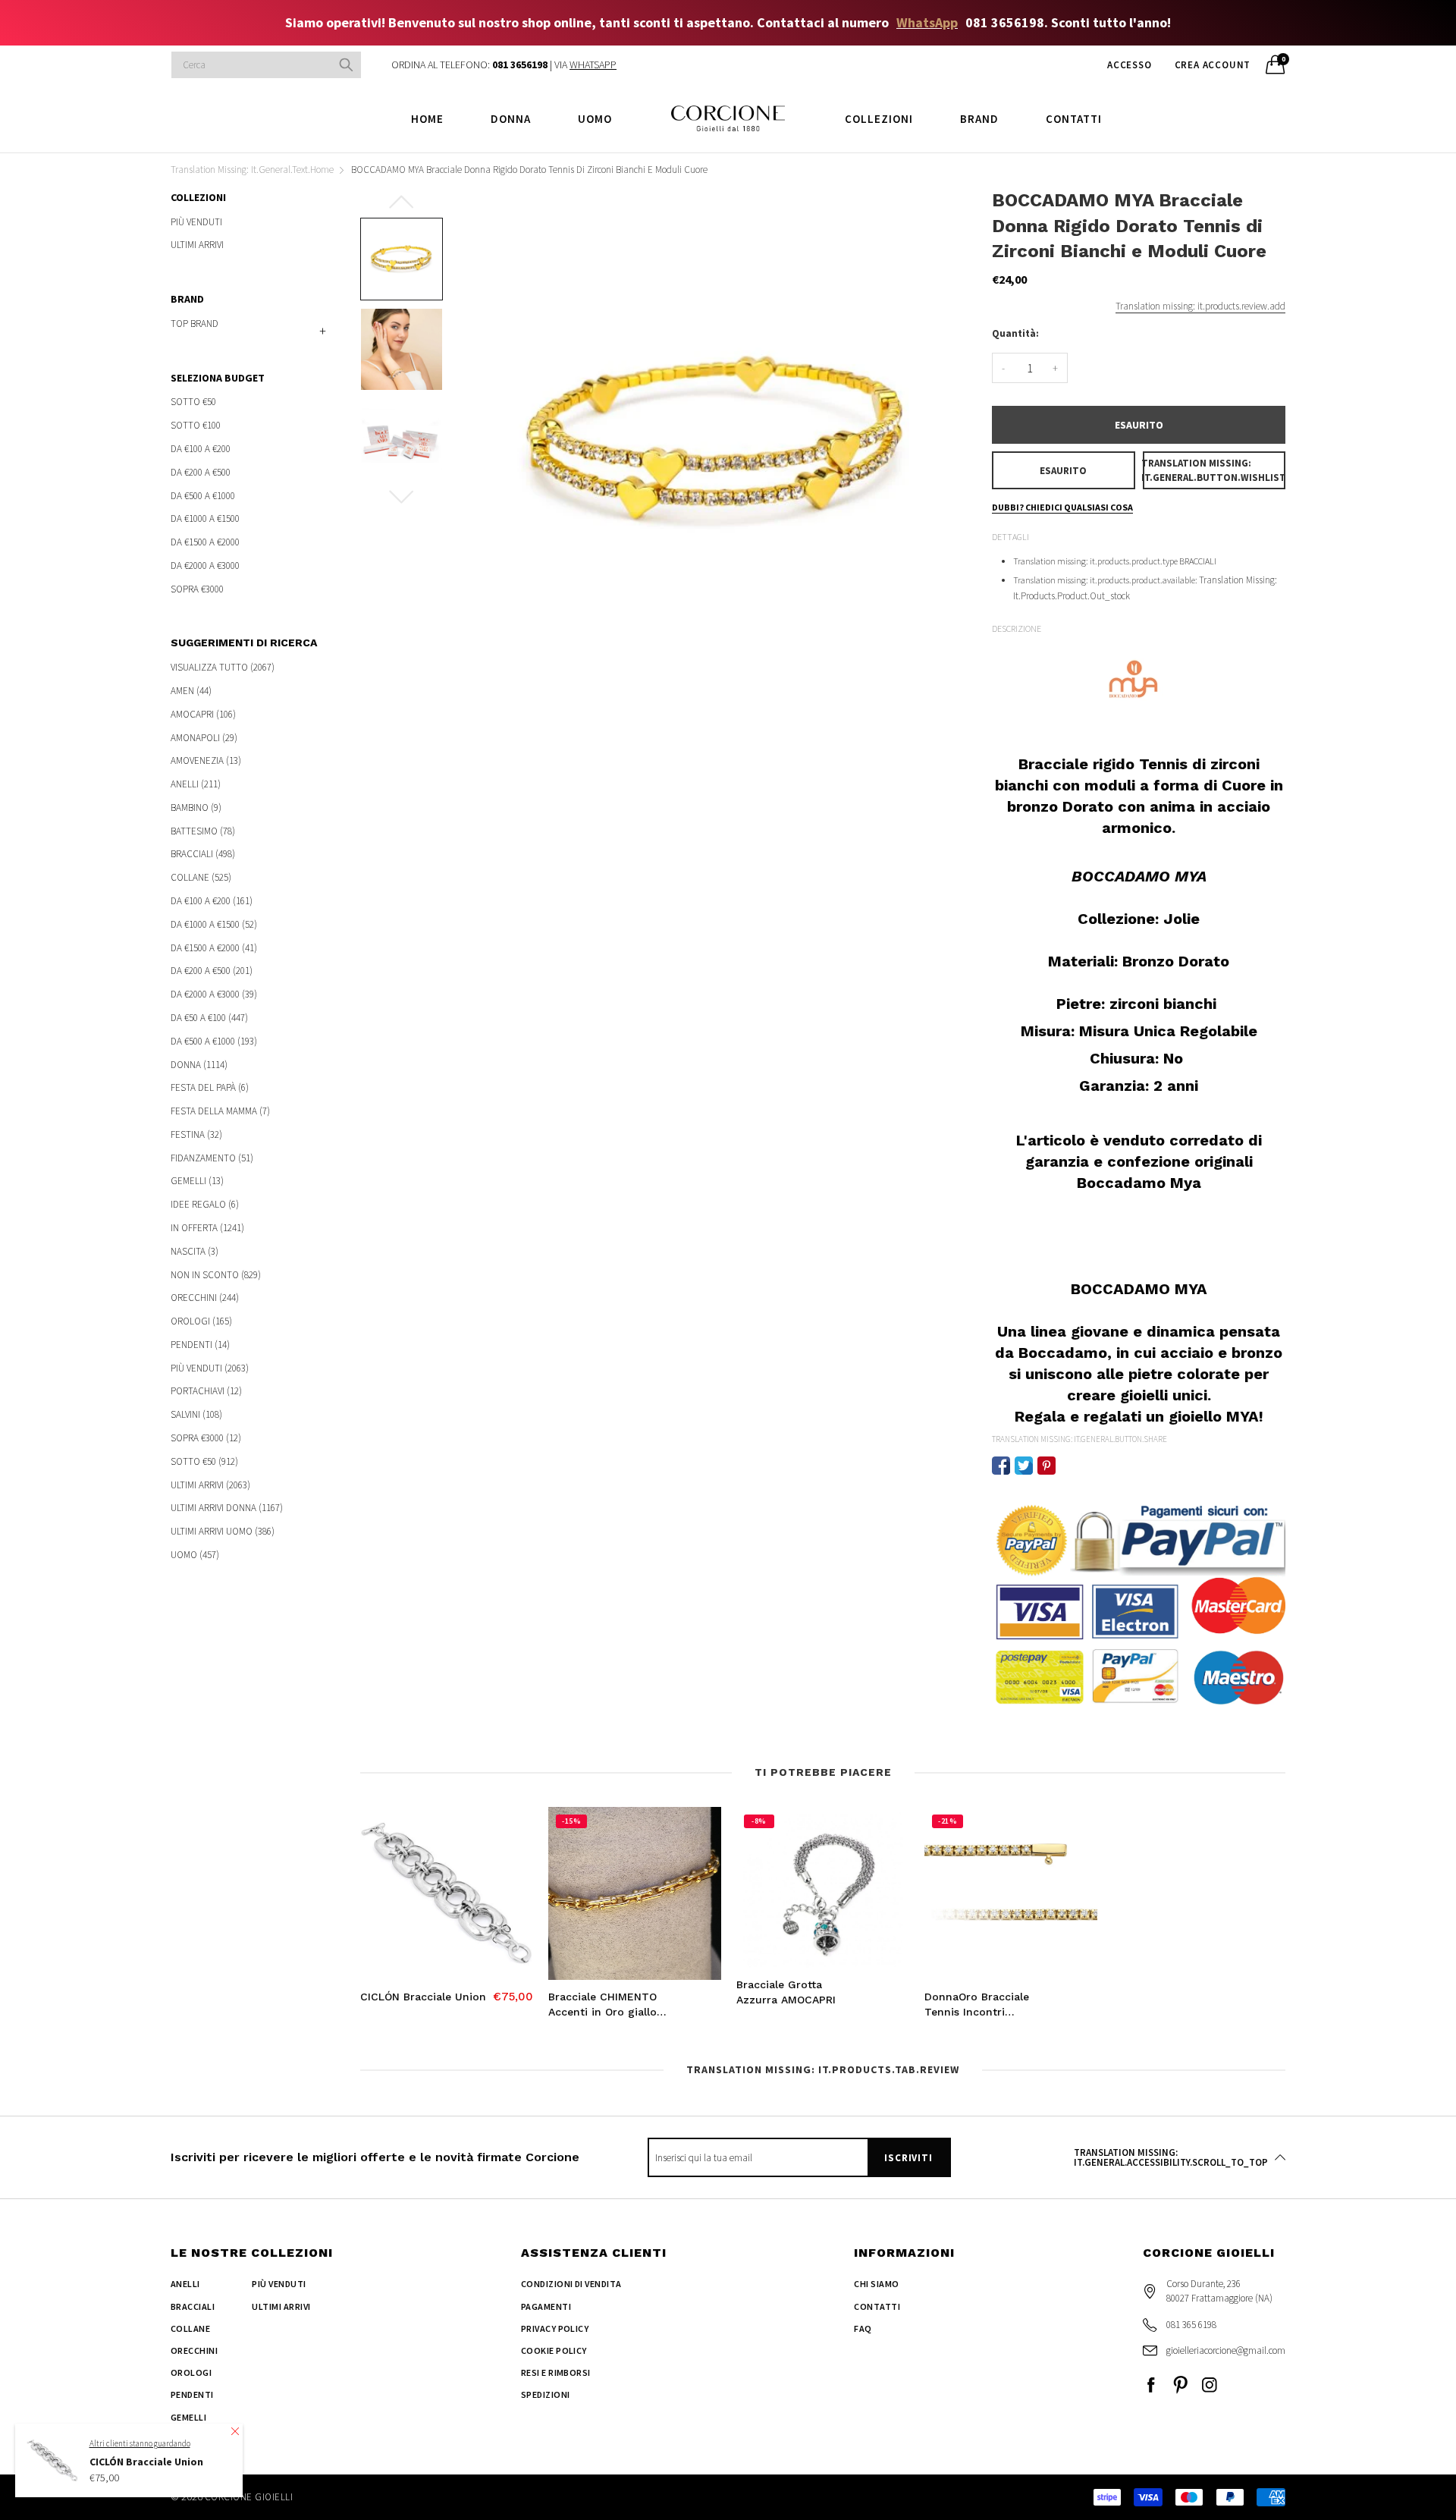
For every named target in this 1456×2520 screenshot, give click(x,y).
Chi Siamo (876, 2284)
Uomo (595, 119)
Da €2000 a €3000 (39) (214, 994)
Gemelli (188, 2417)
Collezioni (879, 119)
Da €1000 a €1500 (205, 518)
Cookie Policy (554, 2350)
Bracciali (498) (203, 854)
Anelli (185, 2284)
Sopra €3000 (197, 588)
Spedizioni (546, 2394)
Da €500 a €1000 (203, 496)
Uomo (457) (195, 1554)
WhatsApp (927, 22)
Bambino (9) (196, 808)
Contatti (1074, 119)
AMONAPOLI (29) (204, 738)
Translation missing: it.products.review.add (1200, 306)
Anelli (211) (196, 784)
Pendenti (192, 2394)
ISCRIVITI (908, 2158)
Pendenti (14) (200, 1345)
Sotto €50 (193, 402)
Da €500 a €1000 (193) (214, 1041)
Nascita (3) (195, 1251)
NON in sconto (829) (216, 1275)
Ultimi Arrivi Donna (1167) (227, 1508)
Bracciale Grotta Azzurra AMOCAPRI (786, 1992)
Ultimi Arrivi (197, 244)
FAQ (863, 2328)
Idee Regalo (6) (205, 1204)
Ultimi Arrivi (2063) (210, 1485)
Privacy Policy (555, 2328)
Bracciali (193, 2306)
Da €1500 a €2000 (205, 542)
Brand (979, 119)
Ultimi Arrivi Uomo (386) (223, 1531)
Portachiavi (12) (206, 1391)
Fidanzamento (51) (212, 1158)
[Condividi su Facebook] (1001, 1466)
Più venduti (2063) (210, 1368)
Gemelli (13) (197, 1181)
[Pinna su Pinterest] (1046, 1466)
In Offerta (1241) (207, 1228)
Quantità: (1015, 333)
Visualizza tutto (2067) (223, 668)
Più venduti (196, 223)
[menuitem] (427, 118)
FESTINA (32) (196, 1134)
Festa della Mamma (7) (220, 1111)
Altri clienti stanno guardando (140, 2443)
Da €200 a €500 (201, 472)
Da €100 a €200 (201, 449)
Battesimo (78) (203, 831)
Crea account (1213, 65)
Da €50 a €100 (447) (209, 1018)
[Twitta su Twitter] (1024, 1466)
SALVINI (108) (196, 1414)
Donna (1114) (199, 1065)
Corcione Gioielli (249, 2497)
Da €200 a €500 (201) (212, 971)
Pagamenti (546, 2306)
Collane (190, 2328)
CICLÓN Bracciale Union (423, 1997)
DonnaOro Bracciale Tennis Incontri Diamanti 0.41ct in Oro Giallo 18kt (984, 2005)
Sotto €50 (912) (204, 1461)
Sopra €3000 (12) (206, 1438)
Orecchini (194, 2350)
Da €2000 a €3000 (205, 566)
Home (427, 119)
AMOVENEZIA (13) (206, 760)
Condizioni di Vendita (571, 2284)
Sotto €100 (196, 425)
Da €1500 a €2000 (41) (214, 948)
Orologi (191, 2372)
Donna (511, 119)
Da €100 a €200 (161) (212, 901)
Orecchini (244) (205, 1298)
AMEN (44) (191, 691)
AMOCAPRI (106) (203, 714)
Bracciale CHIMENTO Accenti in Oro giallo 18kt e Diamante (602, 2005)
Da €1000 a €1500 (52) (214, 924)
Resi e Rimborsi (556, 2372)
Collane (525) (201, 877)
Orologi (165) (201, 1321)
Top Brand (195, 324)
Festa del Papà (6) (210, 1087)
